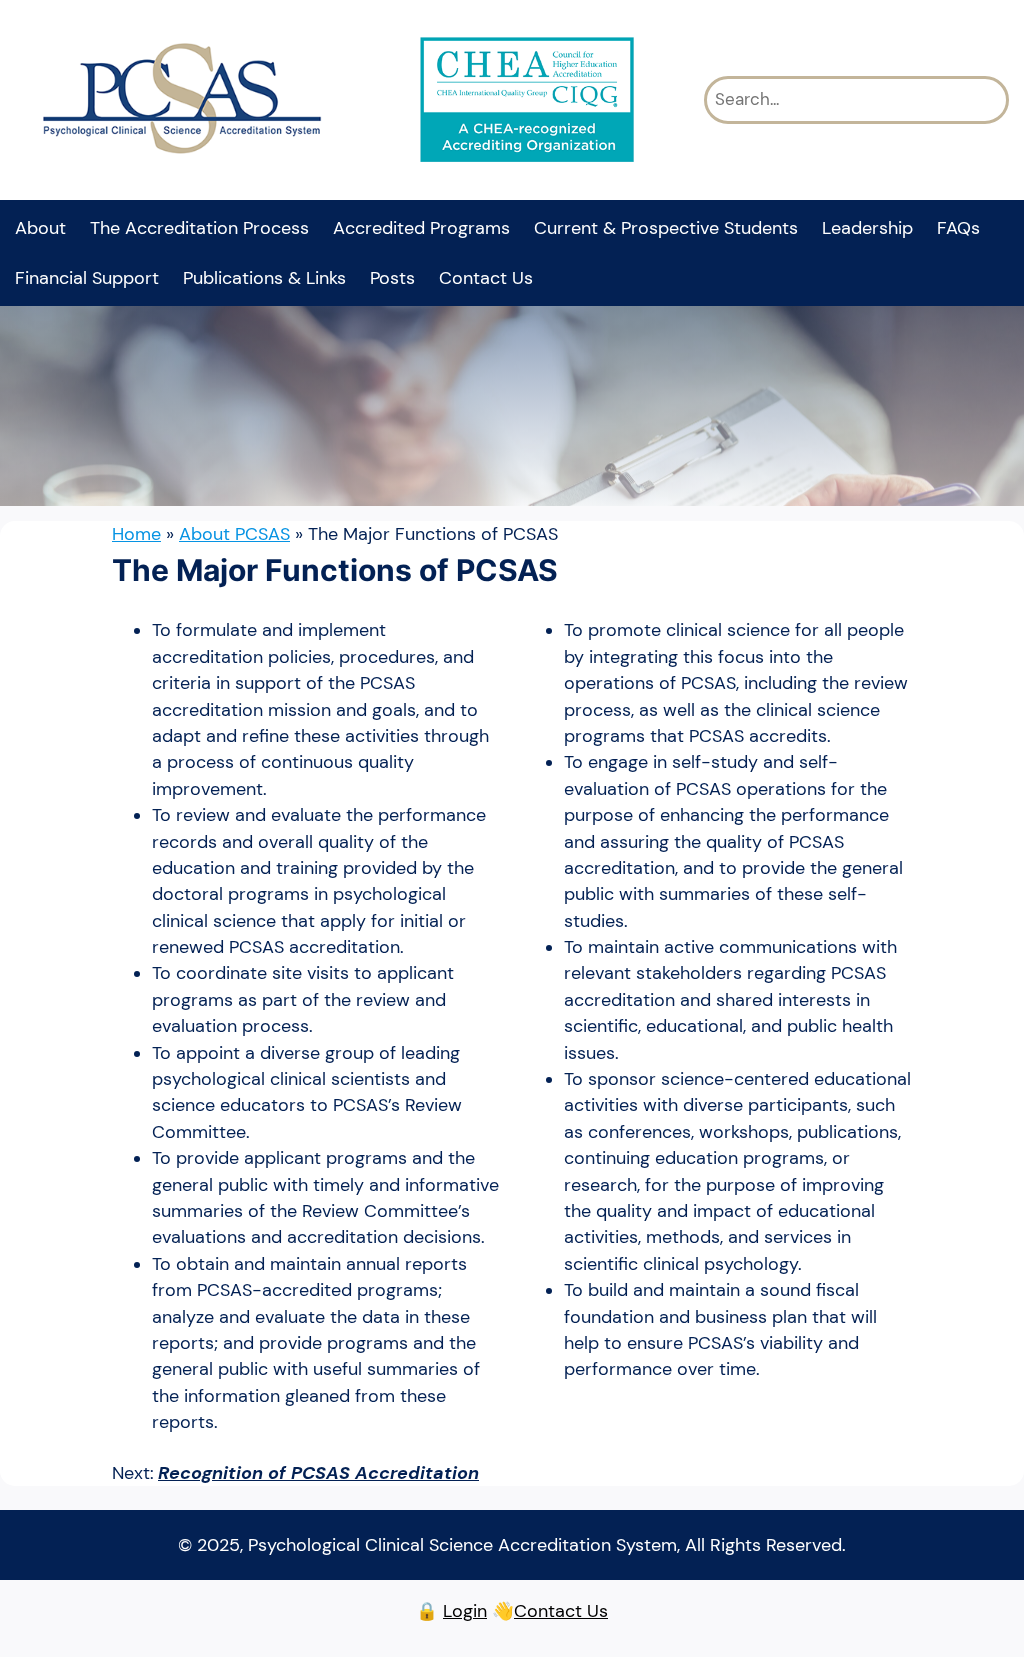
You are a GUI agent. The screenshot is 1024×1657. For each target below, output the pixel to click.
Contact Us (561, 1611)
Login (465, 1611)
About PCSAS (234, 534)
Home (136, 534)
